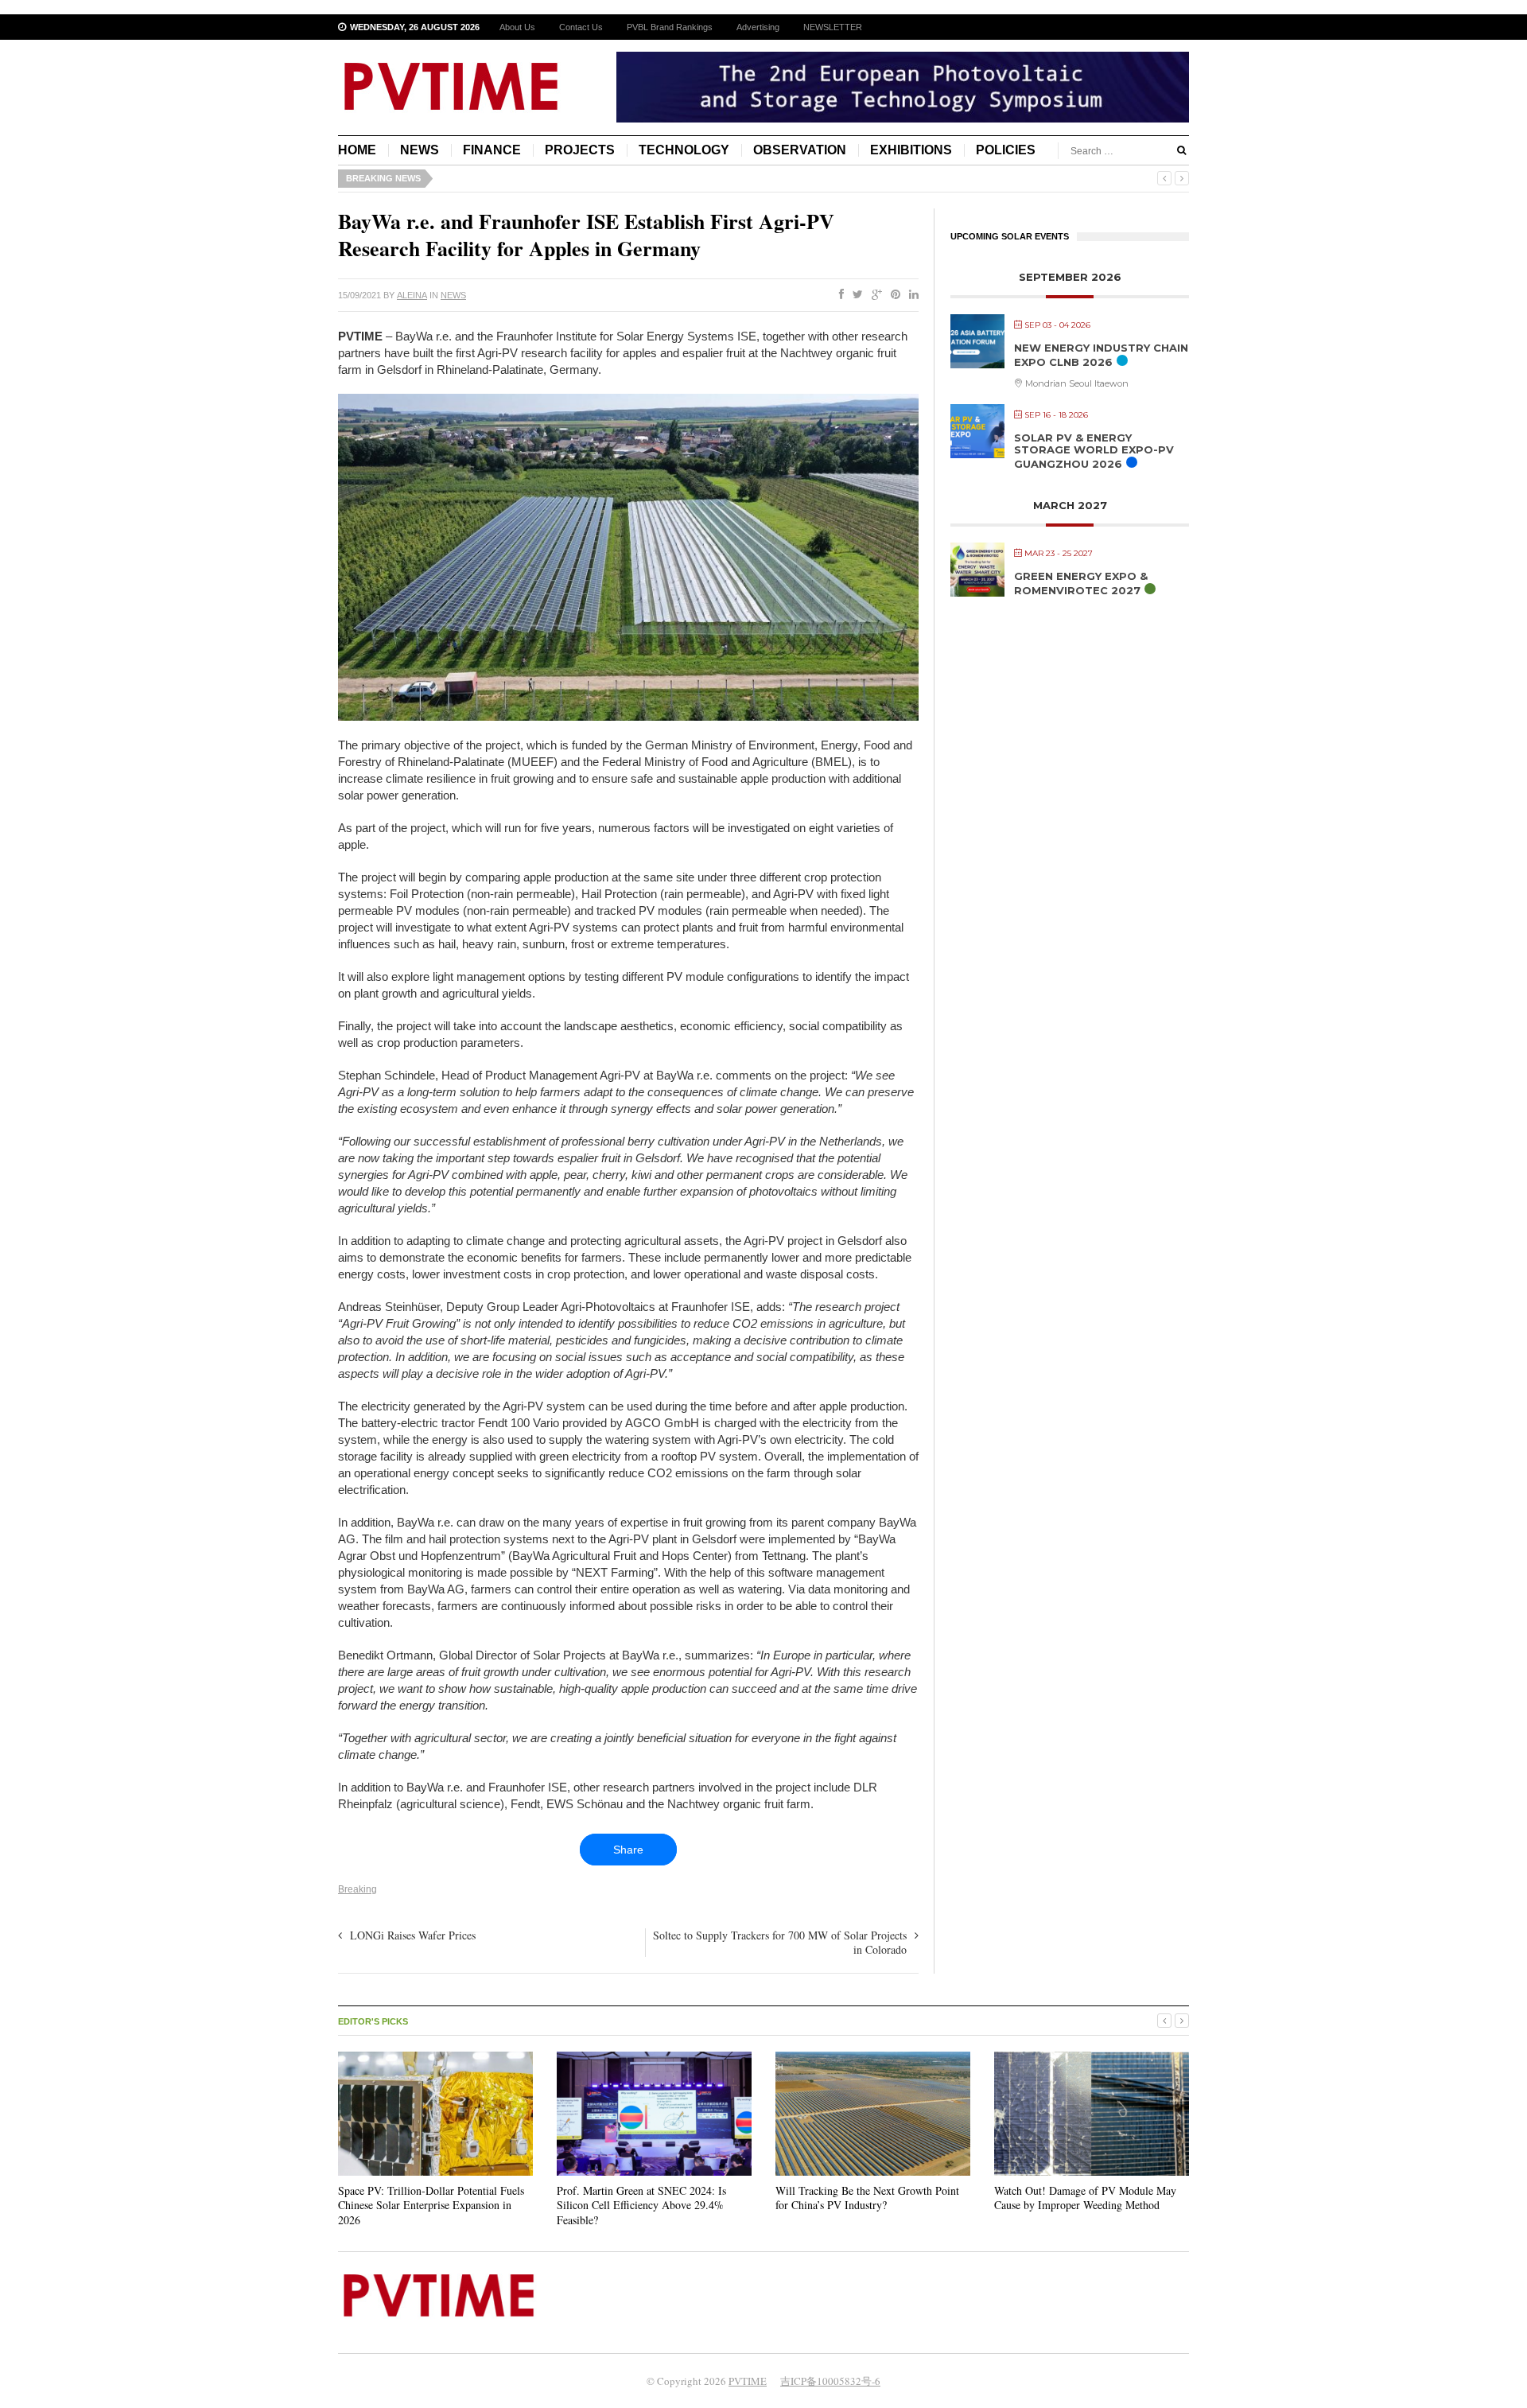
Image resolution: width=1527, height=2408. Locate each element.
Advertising (758, 27)
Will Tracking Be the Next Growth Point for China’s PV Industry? (867, 2198)
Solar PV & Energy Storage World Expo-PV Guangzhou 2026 (1094, 451)
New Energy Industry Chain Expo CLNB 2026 (1101, 355)
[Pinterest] (892, 295)
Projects (580, 150)
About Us (517, 27)
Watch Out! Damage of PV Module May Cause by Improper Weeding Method (1085, 2198)
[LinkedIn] (911, 295)
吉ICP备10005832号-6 (830, 2381)
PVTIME (748, 2381)
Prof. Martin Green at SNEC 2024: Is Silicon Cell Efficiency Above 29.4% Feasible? (641, 2205)
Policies (1006, 150)
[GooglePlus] (874, 295)
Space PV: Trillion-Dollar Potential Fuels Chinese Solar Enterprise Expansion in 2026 (431, 2205)
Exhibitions (911, 150)
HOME (357, 150)
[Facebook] (838, 295)
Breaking (357, 1889)
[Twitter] (855, 295)
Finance (492, 150)
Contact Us (581, 27)
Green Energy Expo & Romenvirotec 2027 (1081, 583)
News (420, 150)
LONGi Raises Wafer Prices (413, 1935)
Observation (800, 150)
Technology (684, 150)
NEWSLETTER (833, 27)
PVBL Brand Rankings (670, 27)
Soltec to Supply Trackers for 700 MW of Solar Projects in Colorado (780, 1942)
